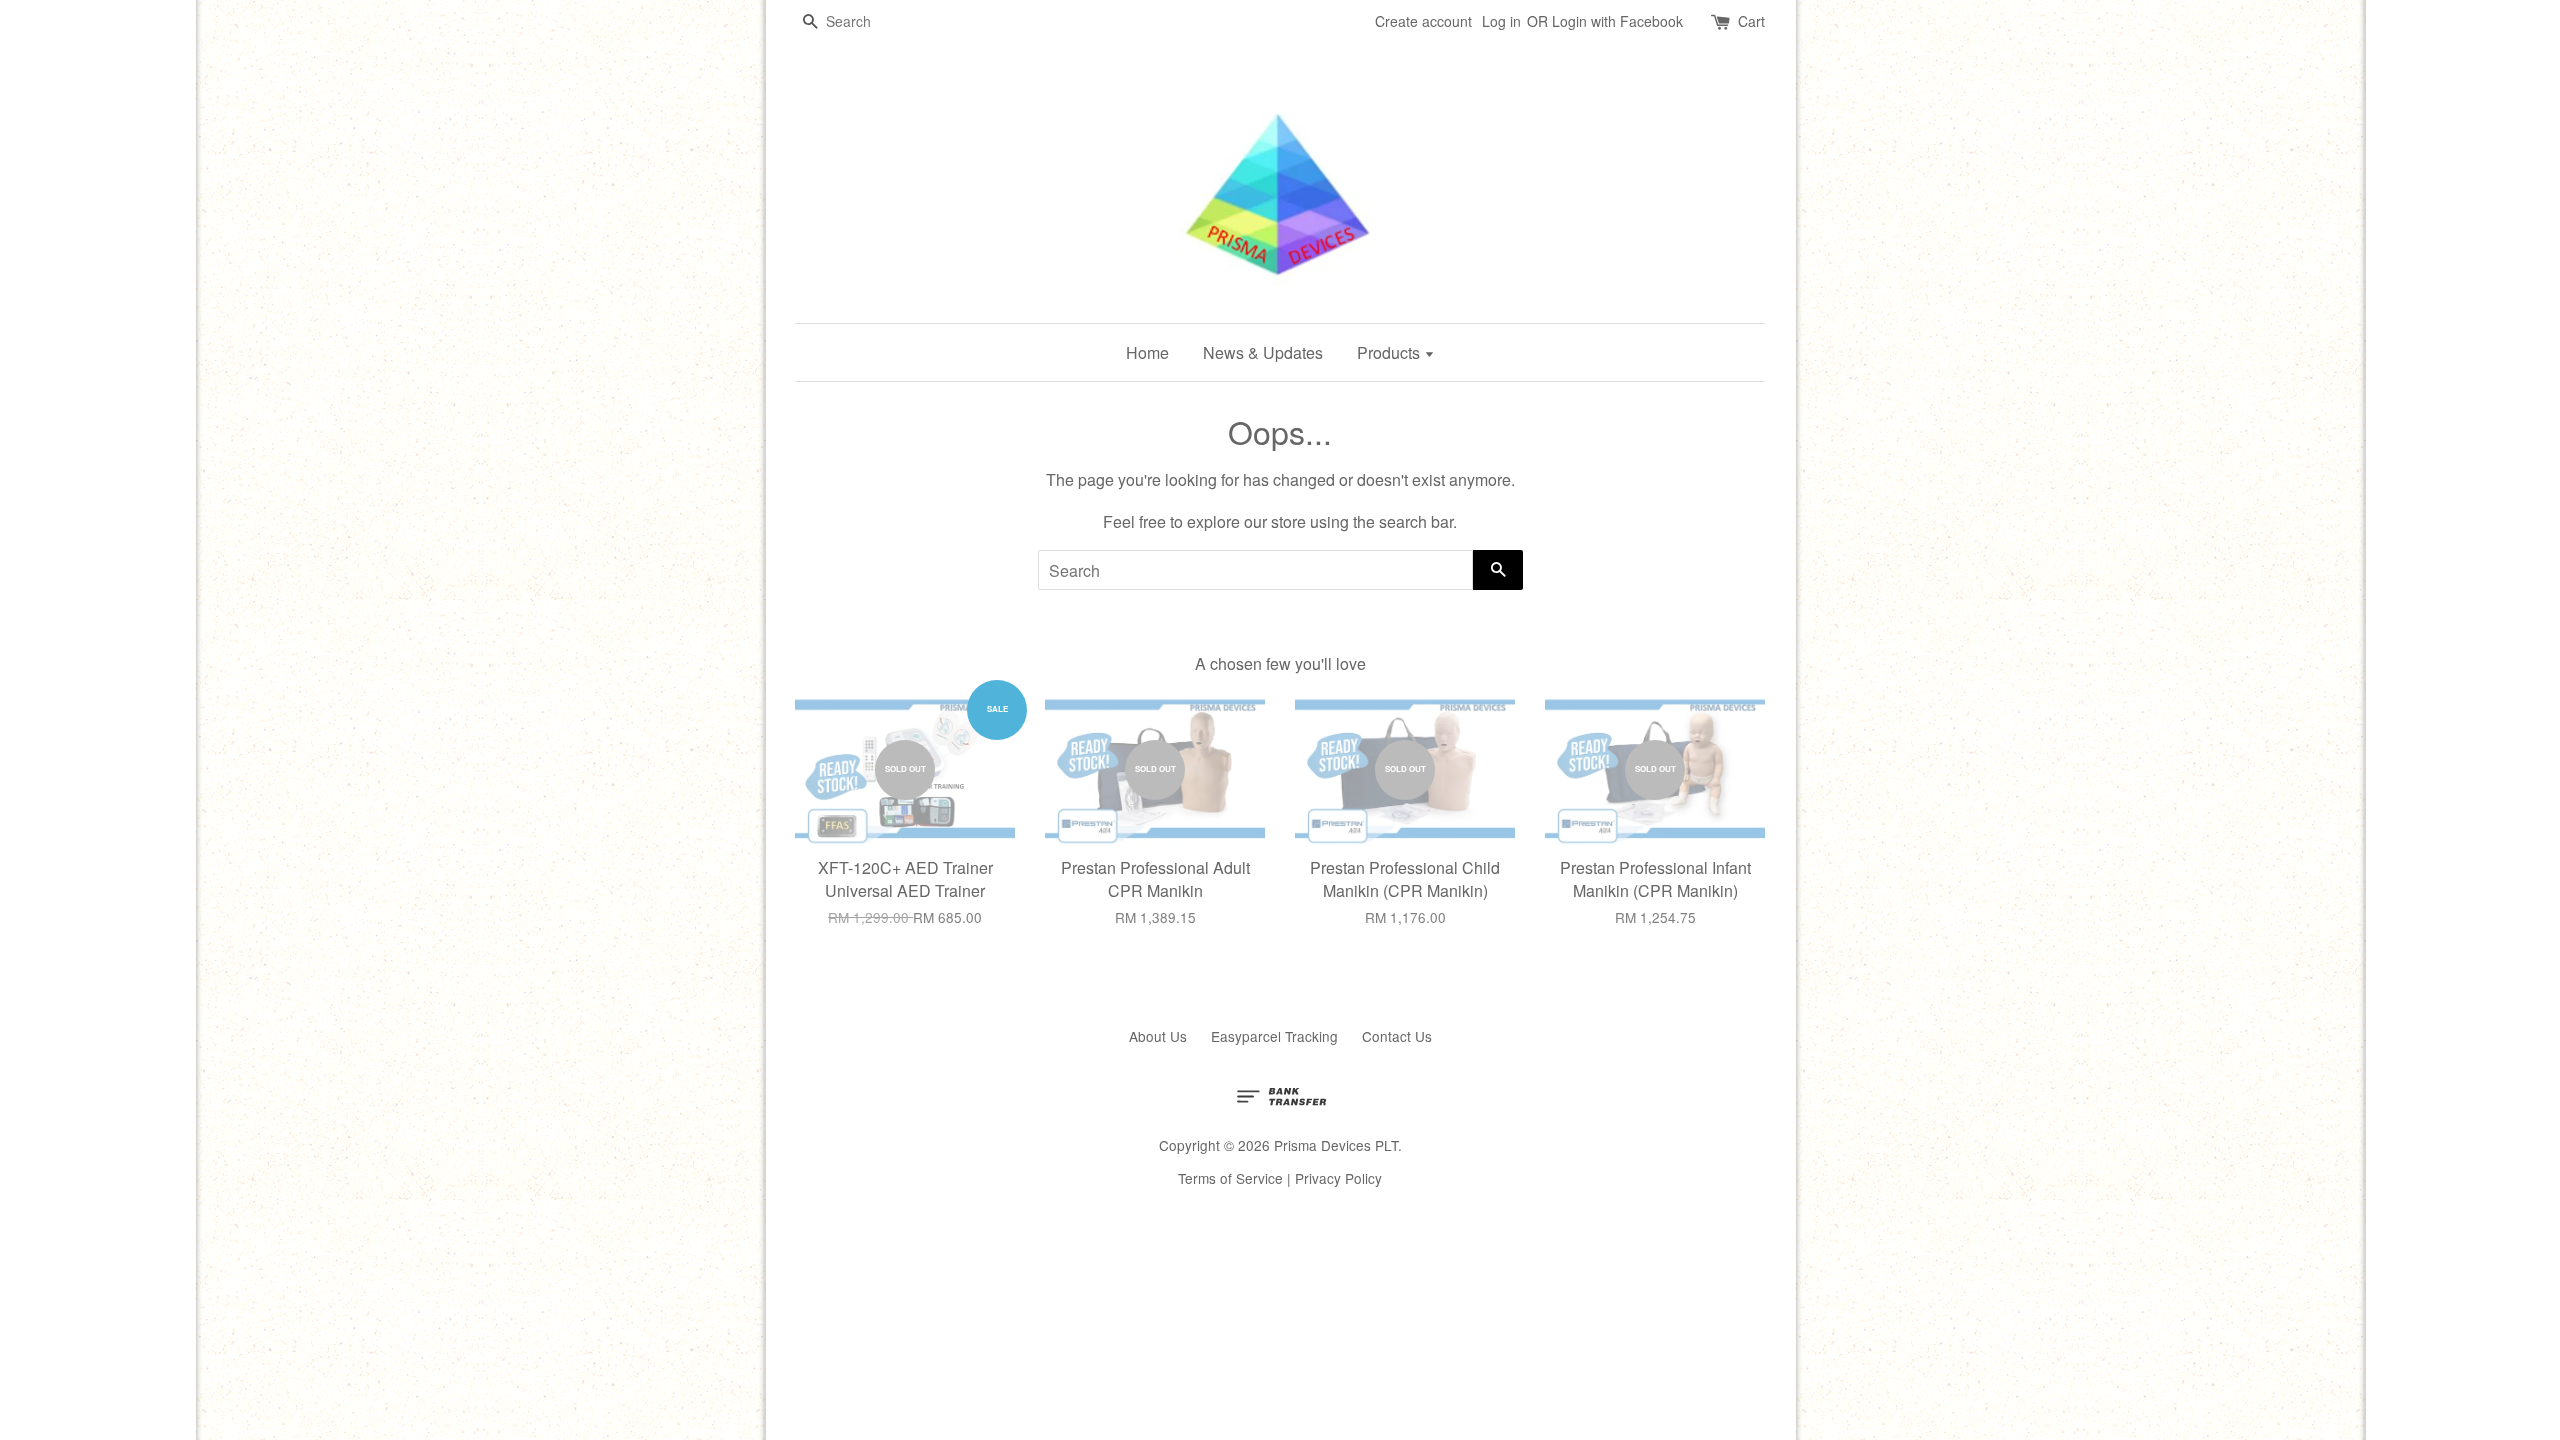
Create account (1423, 21)
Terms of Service (1230, 1178)
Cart (1751, 21)
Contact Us (1397, 1036)
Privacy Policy (1338, 1178)
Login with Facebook (1617, 21)
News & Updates (1263, 352)
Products (1390, 352)
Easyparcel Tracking (1274, 1036)
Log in (1501, 21)
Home (1147, 352)
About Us (1158, 1036)
